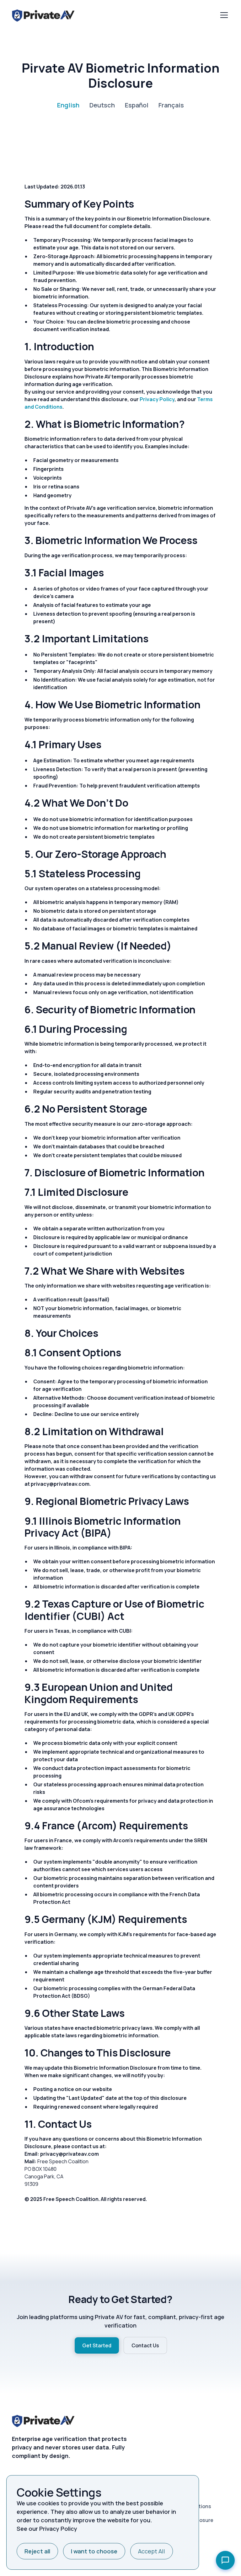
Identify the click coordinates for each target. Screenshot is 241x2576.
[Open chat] (225, 2560)
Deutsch (102, 105)
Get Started (97, 2345)
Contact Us (145, 2345)
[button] (223, 15)
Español (137, 105)
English (68, 105)
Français (171, 105)
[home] (43, 15)
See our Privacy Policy (47, 2529)
